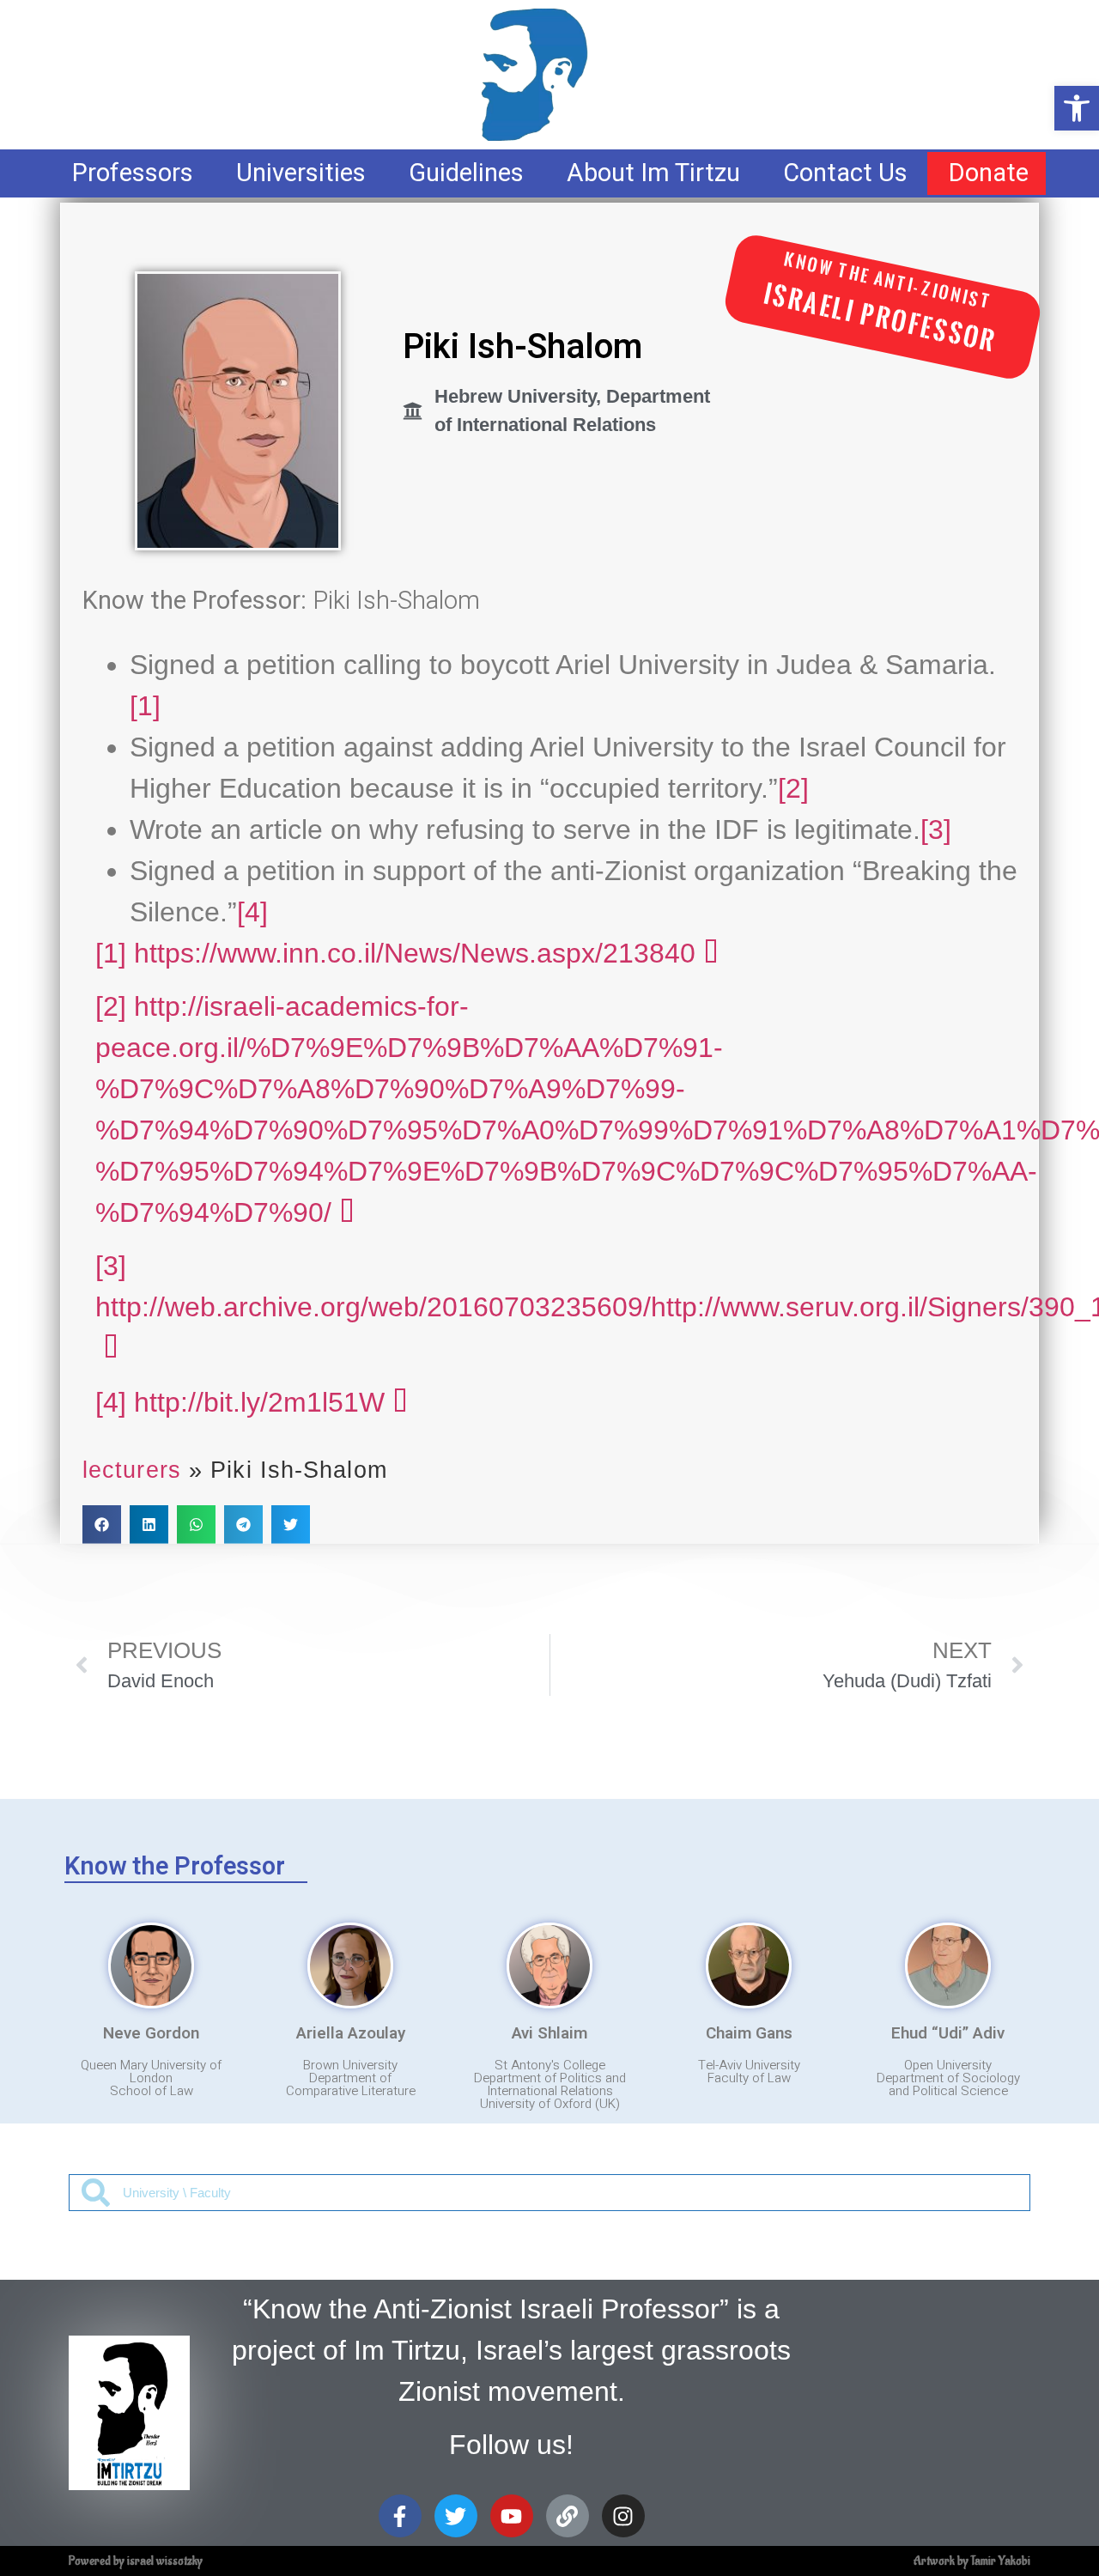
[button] (102, 1525)
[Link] (568, 2516)
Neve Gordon (151, 2033)
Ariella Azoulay (351, 2033)
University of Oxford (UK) (550, 2104)
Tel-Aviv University (749, 2065)
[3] (936, 829)
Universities (301, 173)
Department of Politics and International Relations (550, 2084)
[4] (252, 912)
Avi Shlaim (549, 2033)
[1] (145, 706)
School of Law (152, 2091)
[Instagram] (623, 2516)
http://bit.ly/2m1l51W (259, 1402)
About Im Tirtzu (653, 173)
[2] (793, 788)
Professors (133, 173)
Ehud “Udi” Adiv (948, 2033)
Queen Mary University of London (151, 2072)
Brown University (350, 2065)
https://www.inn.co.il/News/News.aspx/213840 (415, 953)
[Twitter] (456, 2516)
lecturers (132, 1470)
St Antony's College (550, 2065)
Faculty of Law (749, 2078)
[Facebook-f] (400, 2516)
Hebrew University (515, 396)
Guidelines (466, 173)
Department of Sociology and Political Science (948, 2084)
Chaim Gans (749, 2033)
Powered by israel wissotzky (136, 2561)
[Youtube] (512, 2516)
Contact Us (845, 173)
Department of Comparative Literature (351, 2084)
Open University (948, 2065)
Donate (989, 173)
